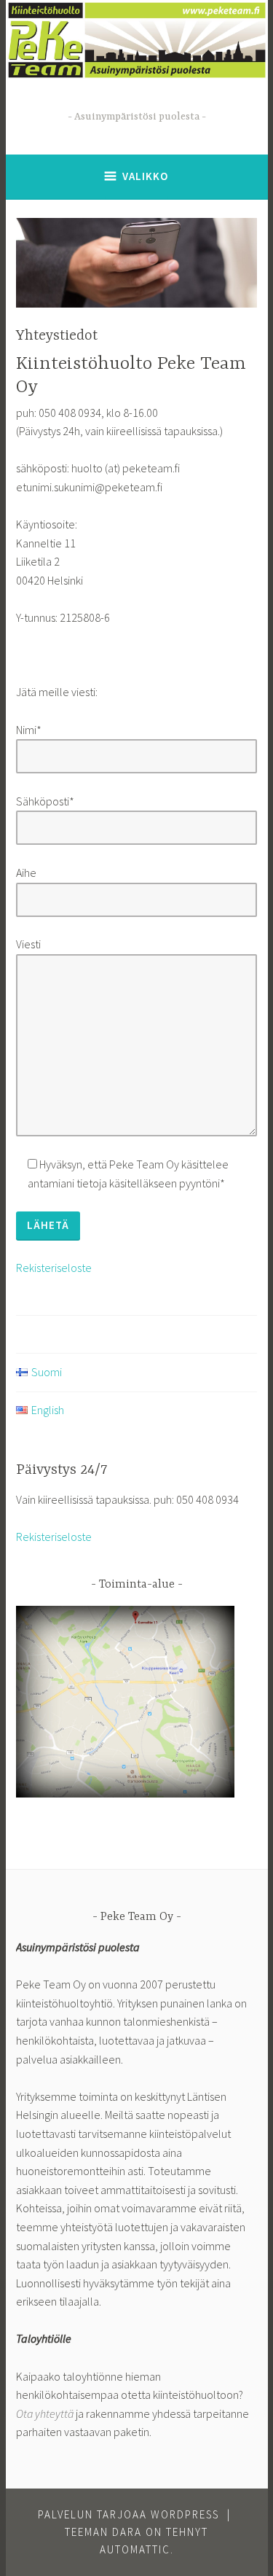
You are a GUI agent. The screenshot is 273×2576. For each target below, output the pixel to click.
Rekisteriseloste (54, 1268)
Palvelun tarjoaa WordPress (128, 2514)
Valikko (145, 176)
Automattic (135, 2549)
